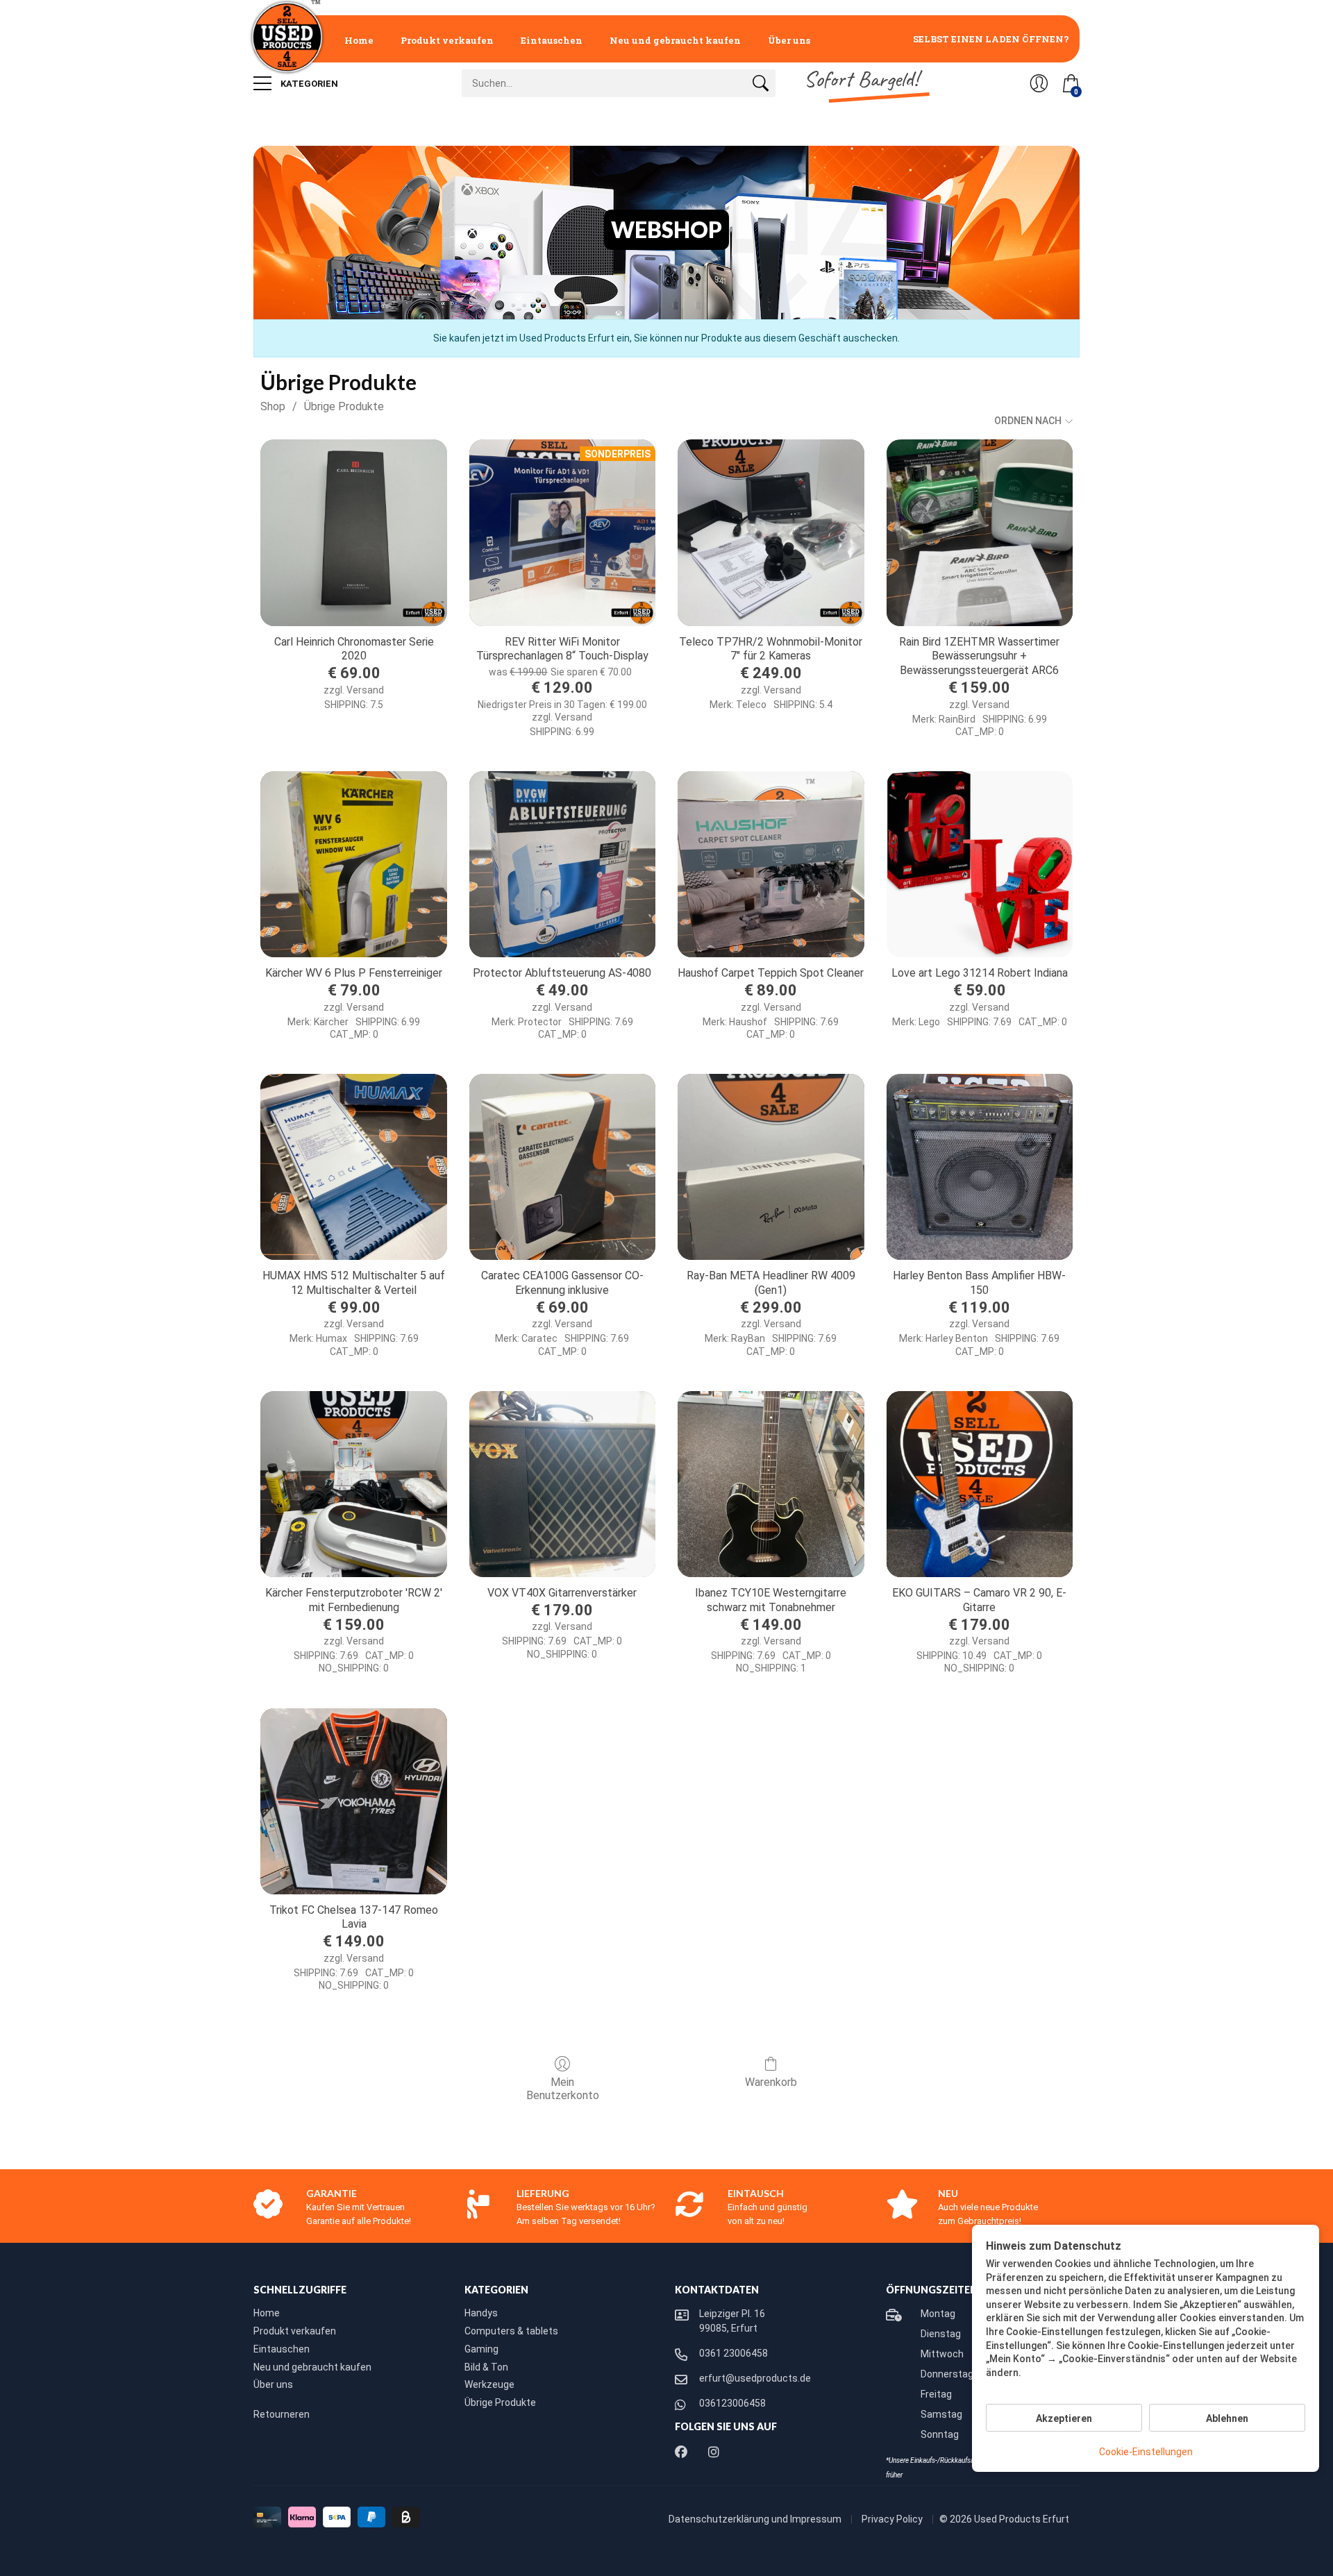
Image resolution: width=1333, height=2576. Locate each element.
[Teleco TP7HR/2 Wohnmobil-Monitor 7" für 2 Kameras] (771, 532)
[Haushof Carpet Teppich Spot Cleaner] (771, 864)
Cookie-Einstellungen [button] (1146, 2452)
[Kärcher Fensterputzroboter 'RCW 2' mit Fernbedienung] (353, 1484)
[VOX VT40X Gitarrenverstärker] (562, 1484)
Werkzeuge (489, 2384)
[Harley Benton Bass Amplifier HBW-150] (980, 1167)
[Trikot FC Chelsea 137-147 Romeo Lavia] (353, 1801)
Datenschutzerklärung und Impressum (756, 2519)
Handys (481, 2313)
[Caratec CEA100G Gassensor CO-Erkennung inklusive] (562, 1167)
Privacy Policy (893, 2519)
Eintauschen (552, 40)
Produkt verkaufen (447, 40)
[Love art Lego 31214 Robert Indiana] (980, 864)
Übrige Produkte (344, 406)
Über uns (789, 40)
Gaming (481, 2349)
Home (359, 40)
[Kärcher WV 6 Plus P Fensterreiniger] (353, 864)
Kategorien (308, 84)
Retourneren (282, 2414)
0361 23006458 (733, 2353)
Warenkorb (771, 2082)
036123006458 (732, 2403)
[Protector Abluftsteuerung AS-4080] (562, 864)
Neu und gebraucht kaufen (675, 40)
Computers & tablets (511, 2331)
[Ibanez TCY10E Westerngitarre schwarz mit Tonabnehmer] (771, 1484)
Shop (273, 406)
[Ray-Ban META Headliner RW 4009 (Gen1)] (771, 1167)
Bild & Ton (486, 2367)
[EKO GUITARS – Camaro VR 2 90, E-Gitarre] (980, 1484)
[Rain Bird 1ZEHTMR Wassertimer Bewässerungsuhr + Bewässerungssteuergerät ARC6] (980, 532)
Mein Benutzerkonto (563, 2089)
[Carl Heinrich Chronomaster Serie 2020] (353, 532)
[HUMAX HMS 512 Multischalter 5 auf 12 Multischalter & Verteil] (353, 1167)
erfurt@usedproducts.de (755, 2378)
